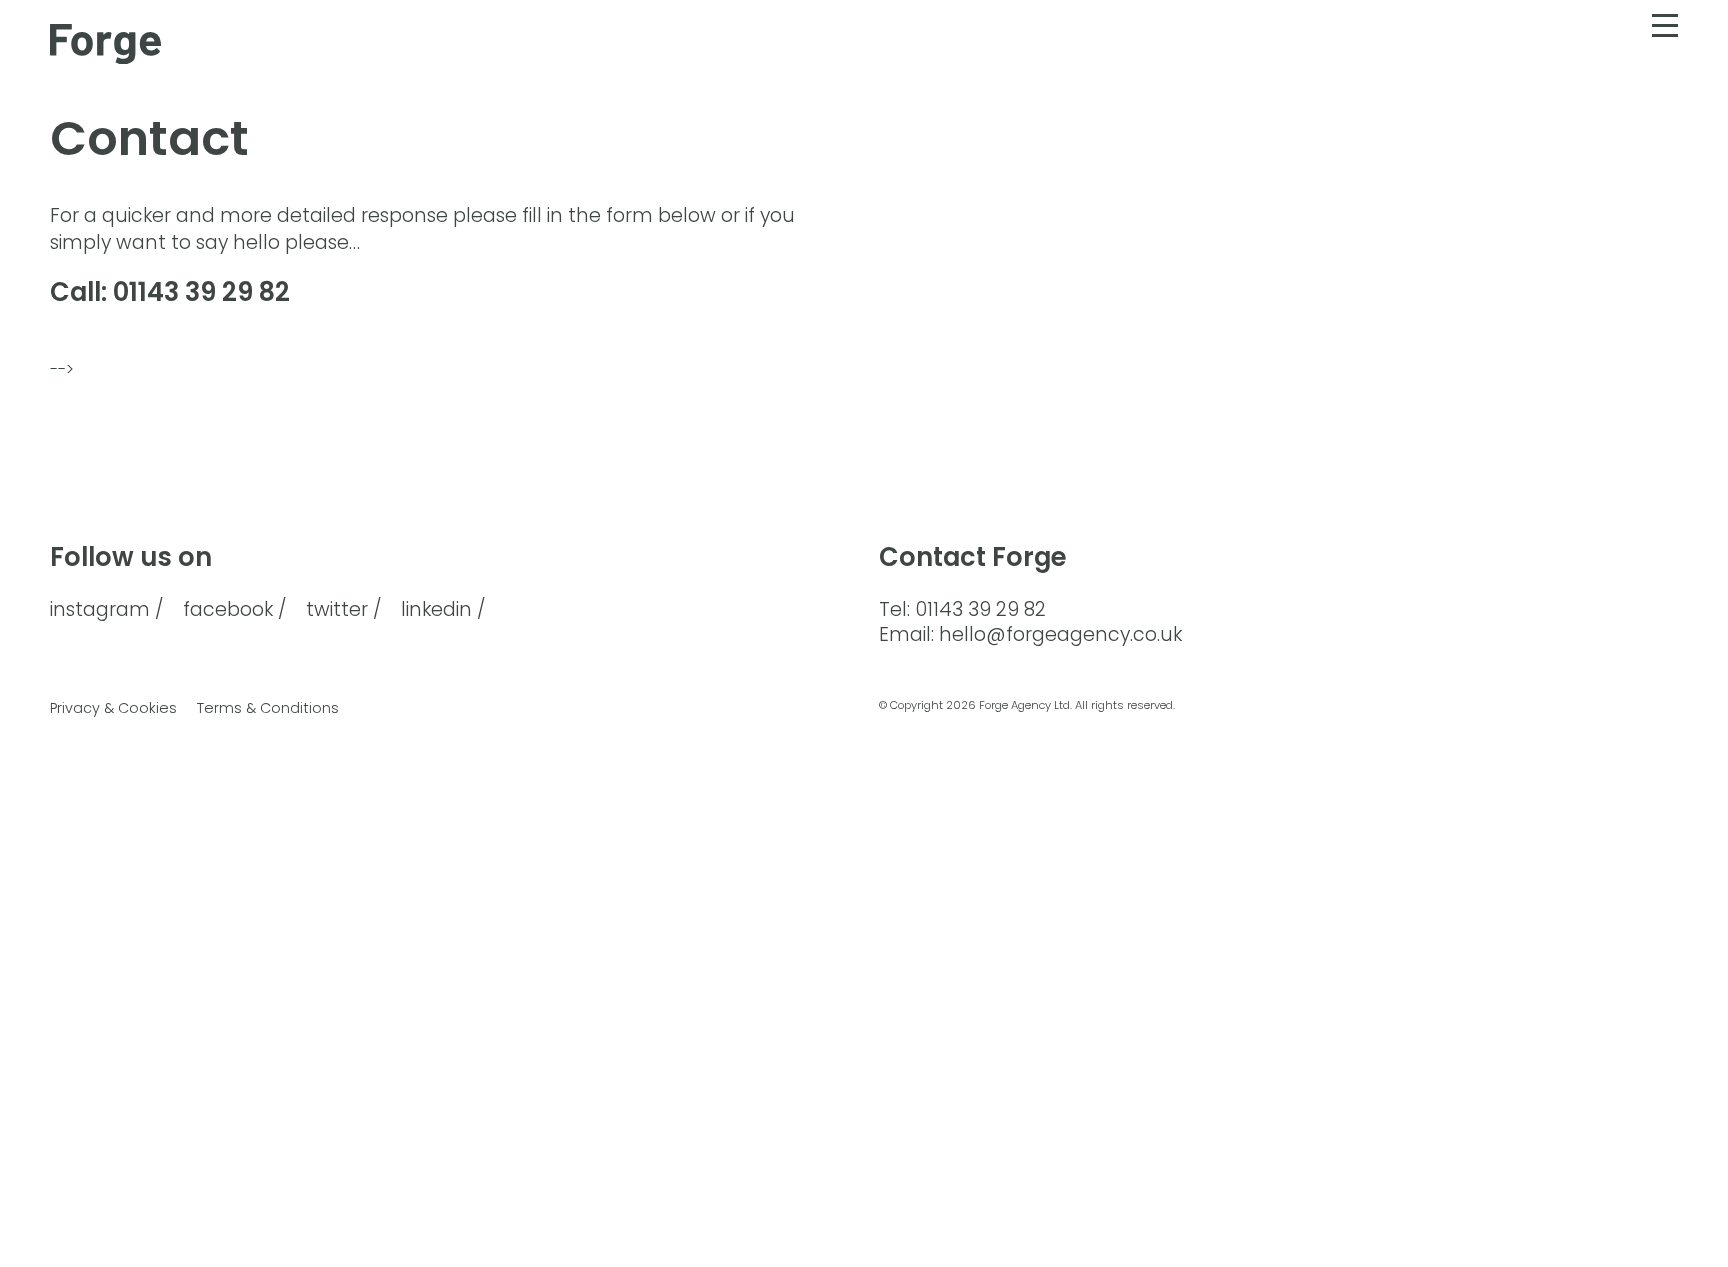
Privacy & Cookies (113, 708)
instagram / (106, 610)
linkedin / (443, 610)
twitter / (343, 610)
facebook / (234, 610)
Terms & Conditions (268, 708)
